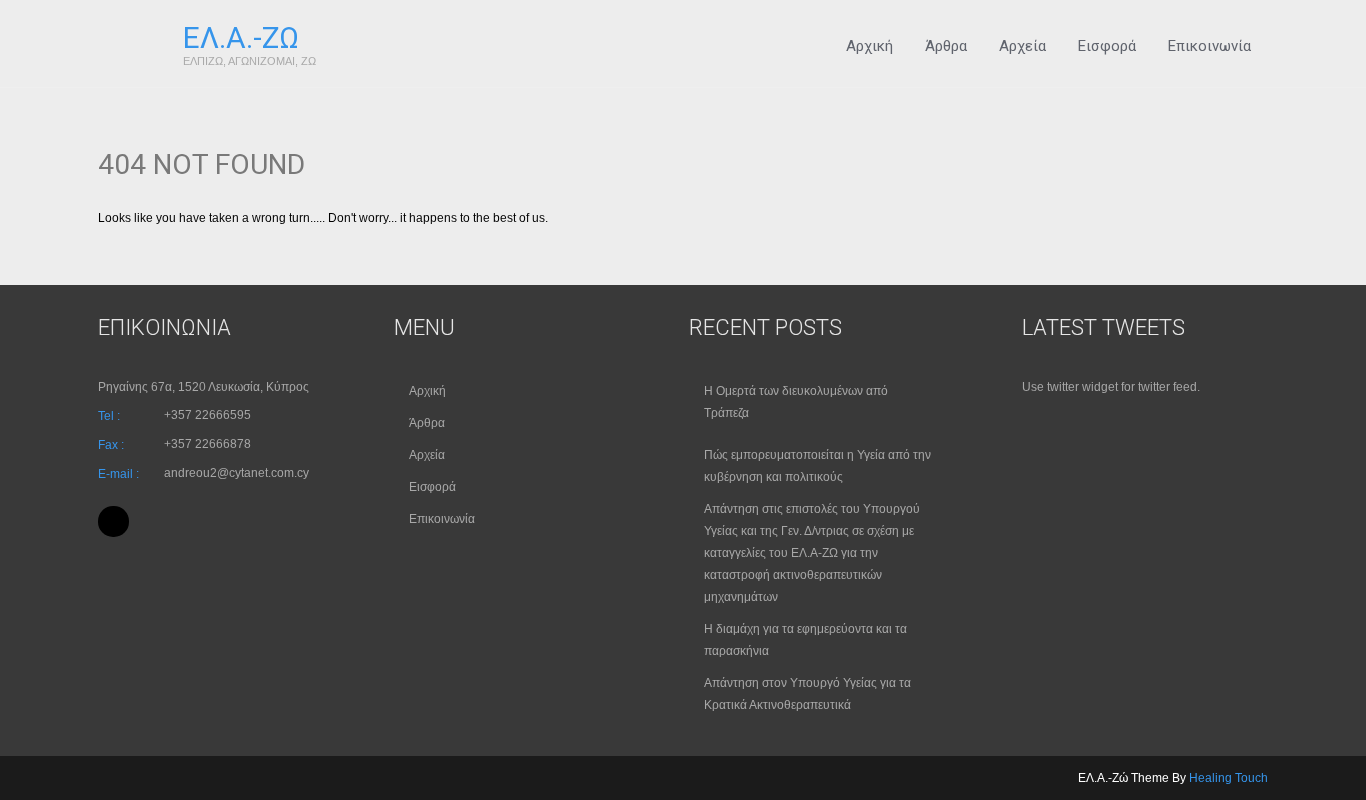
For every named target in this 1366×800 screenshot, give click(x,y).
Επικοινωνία (1209, 46)
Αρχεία (1022, 46)
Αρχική (869, 46)
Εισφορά (1107, 46)
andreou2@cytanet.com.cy (236, 473)
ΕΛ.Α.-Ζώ (241, 37)
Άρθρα (946, 46)
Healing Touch (1228, 778)
